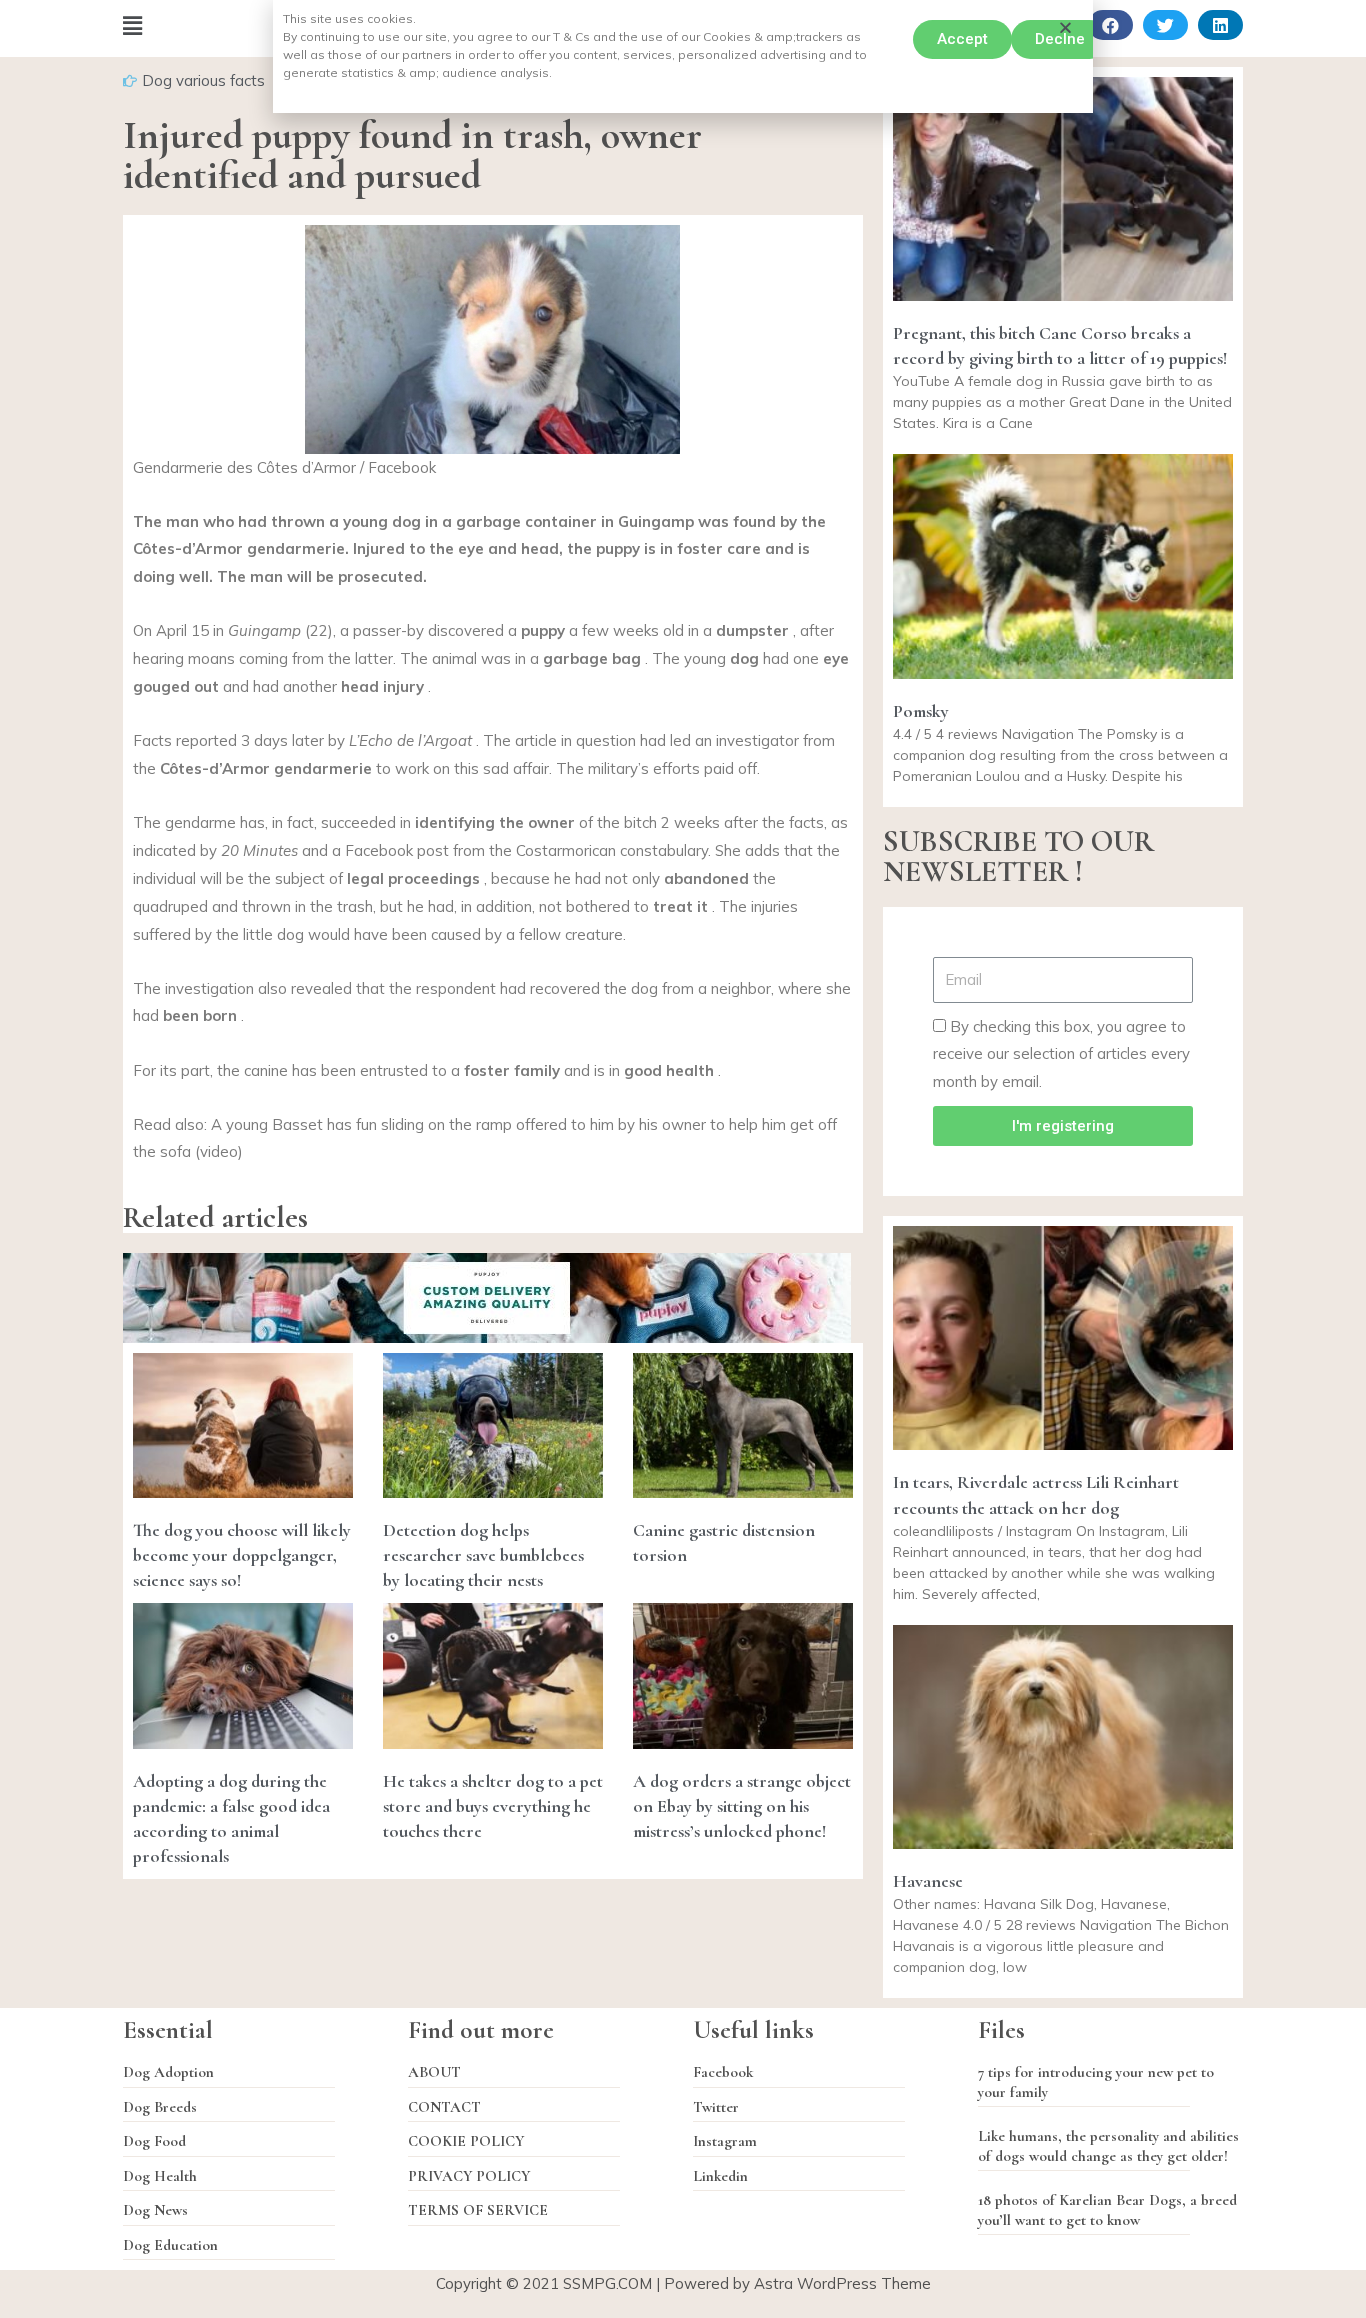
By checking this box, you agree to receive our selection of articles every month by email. (1061, 1054)
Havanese (928, 1881)
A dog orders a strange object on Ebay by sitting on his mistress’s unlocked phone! (742, 1806)
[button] (962, 39)
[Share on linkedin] (1220, 25)
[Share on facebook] (1110, 25)
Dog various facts (203, 80)
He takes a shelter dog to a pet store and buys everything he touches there (493, 1806)
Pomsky (921, 711)
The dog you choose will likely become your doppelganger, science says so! (242, 1555)
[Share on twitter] (1165, 25)
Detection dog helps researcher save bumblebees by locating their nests (483, 1555)
